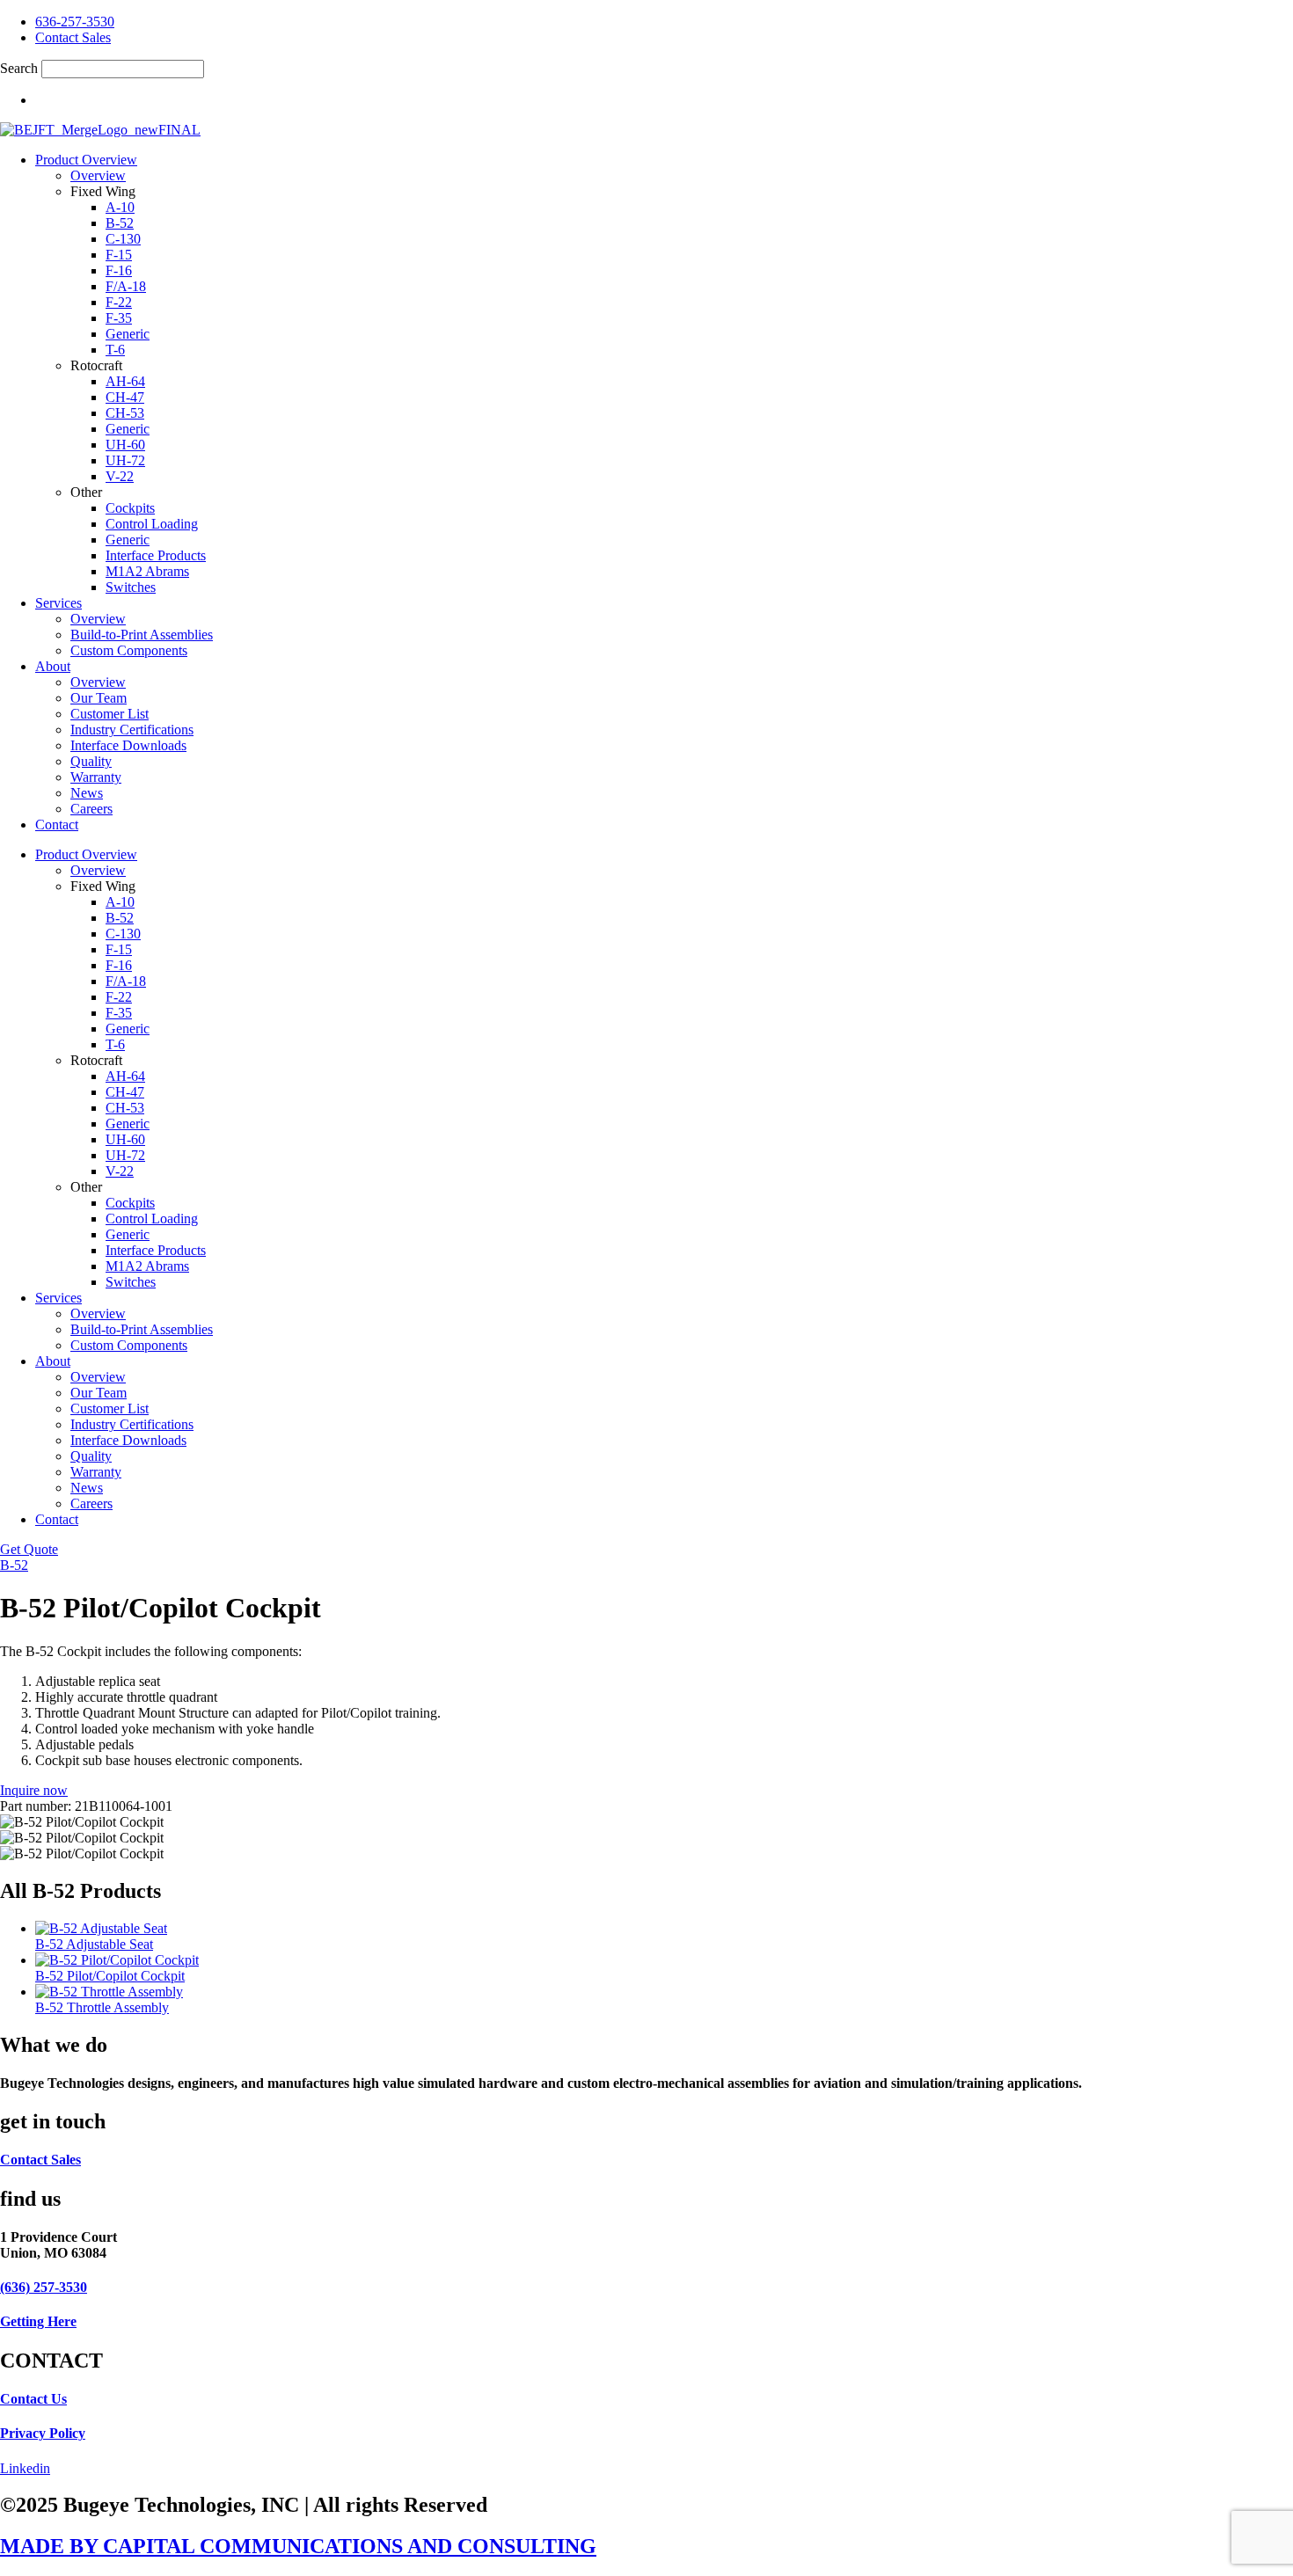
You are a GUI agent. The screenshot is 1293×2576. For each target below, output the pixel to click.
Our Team (99, 698)
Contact (57, 825)
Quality (91, 761)
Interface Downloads (128, 745)
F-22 (119, 302)
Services (58, 603)
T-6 (115, 350)
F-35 (119, 318)
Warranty (96, 777)
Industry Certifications (132, 730)
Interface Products (156, 555)
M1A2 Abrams (147, 571)
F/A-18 (126, 286)
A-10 (120, 207)
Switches (131, 587)
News (87, 793)
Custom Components (129, 650)
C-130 (123, 239)
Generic (128, 334)
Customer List (110, 714)
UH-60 (125, 445)
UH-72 (125, 460)
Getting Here (38, 2321)
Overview (98, 175)
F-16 (119, 270)
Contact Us (33, 2399)
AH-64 (125, 381)
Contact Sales (40, 2160)
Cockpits (130, 508)
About (53, 666)
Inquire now (34, 1790)
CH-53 (125, 413)
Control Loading (152, 524)
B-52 (120, 223)
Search (19, 68)
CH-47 (125, 397)
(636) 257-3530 (44, 2287)
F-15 (119, 255)
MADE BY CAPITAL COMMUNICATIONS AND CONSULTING (298, 2546)
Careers (91, 809)
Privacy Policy (43, 2433)
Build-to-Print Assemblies (142, 635)
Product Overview (86, 160)
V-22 (120, 476)
